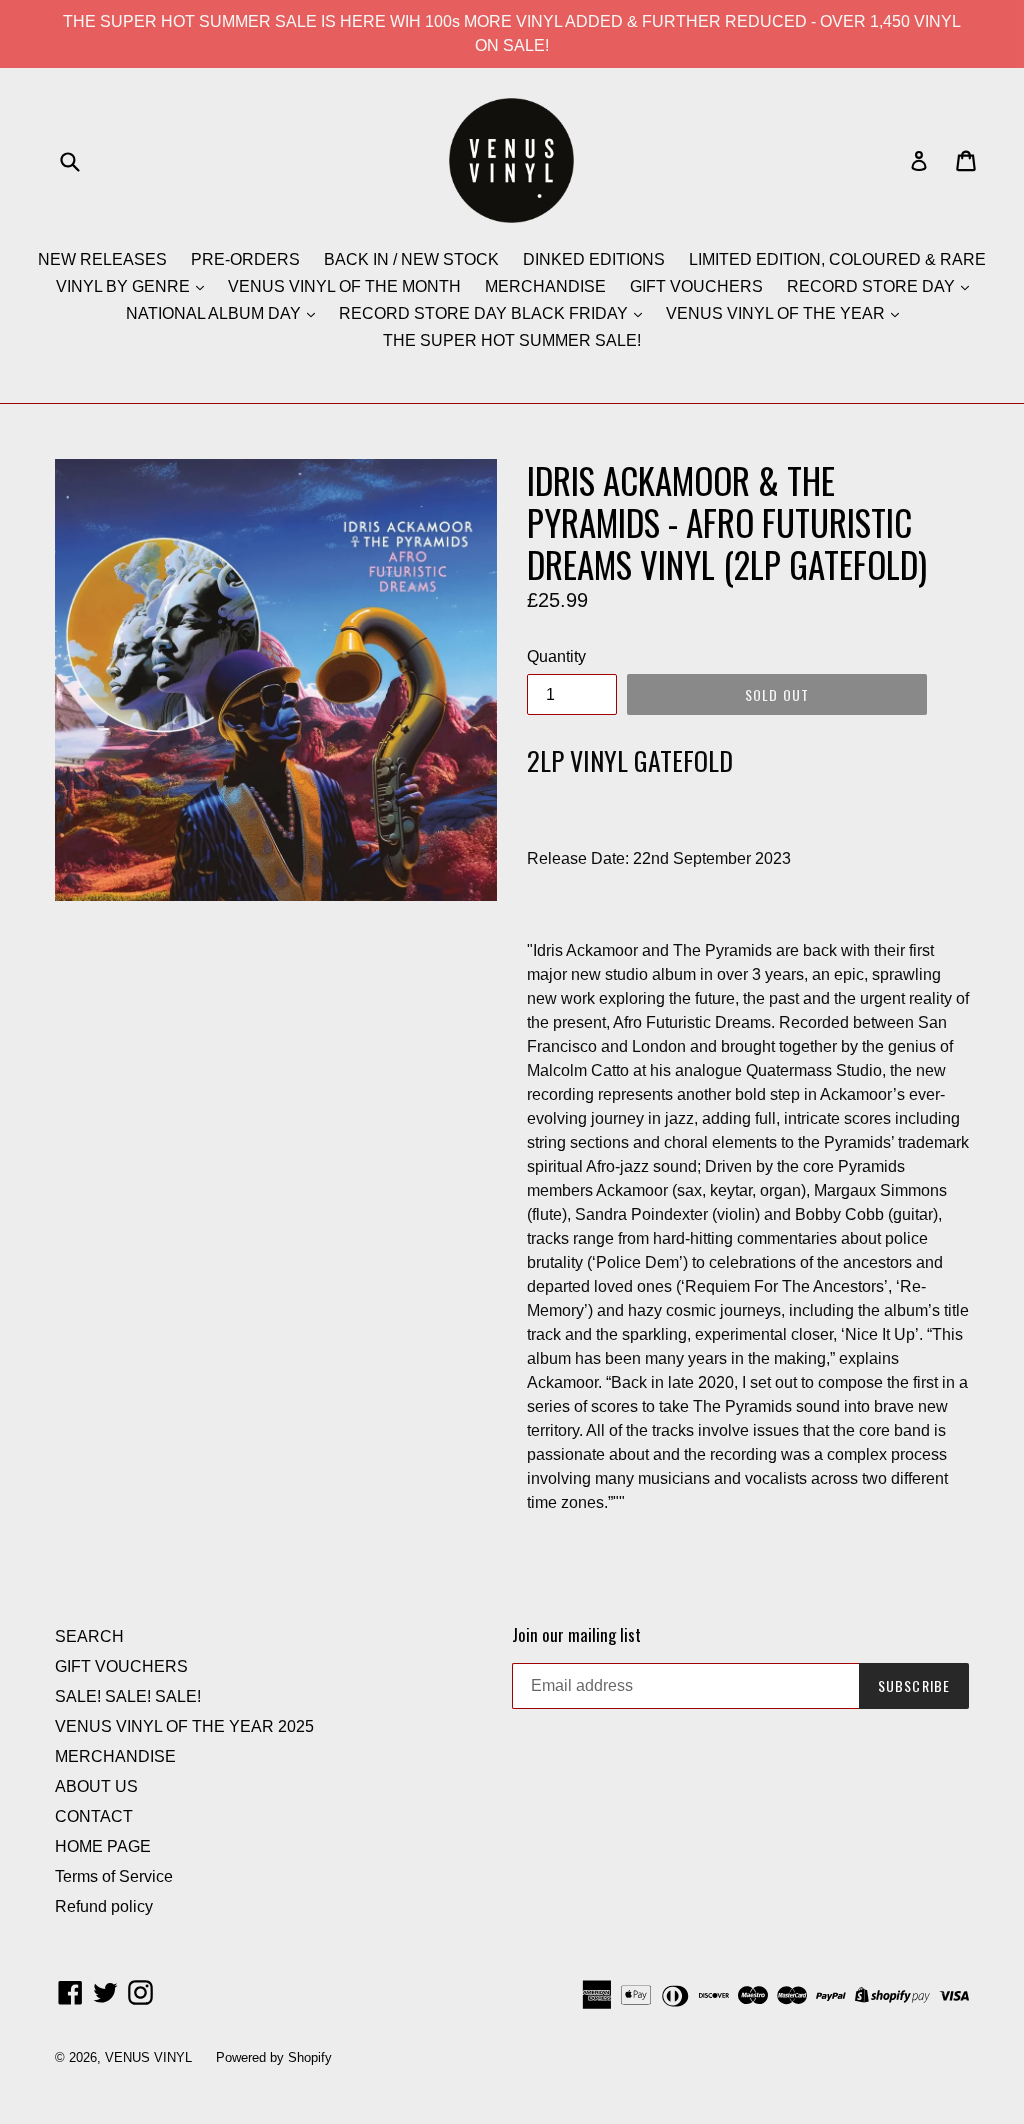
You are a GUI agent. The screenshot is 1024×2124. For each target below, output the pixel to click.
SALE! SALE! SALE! (128, 1696)
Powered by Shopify (274, 2057)
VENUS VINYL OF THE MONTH (344, 286)
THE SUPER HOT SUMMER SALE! (512, 340)
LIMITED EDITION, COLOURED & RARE (837, 259)
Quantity (556, 656)
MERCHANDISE (545, 286)
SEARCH (89, 1636)
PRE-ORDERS (245, 259)
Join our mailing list (576, 1635)
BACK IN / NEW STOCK (411, 259)
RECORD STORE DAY (873, 286)
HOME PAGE (103, 1846)
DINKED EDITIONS (594, 259)
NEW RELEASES (102, 259)
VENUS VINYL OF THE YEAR (777, 313)
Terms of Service (114, 1876)
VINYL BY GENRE (125, 286)
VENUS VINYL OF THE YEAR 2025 (184, 1726)
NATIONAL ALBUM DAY (215, 313)
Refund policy (104, 1906)
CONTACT (94, 1816)
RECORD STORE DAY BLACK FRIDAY (485, 313)
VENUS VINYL (148, 2057)
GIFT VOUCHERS (696, 286)
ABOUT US (96, 1786)
